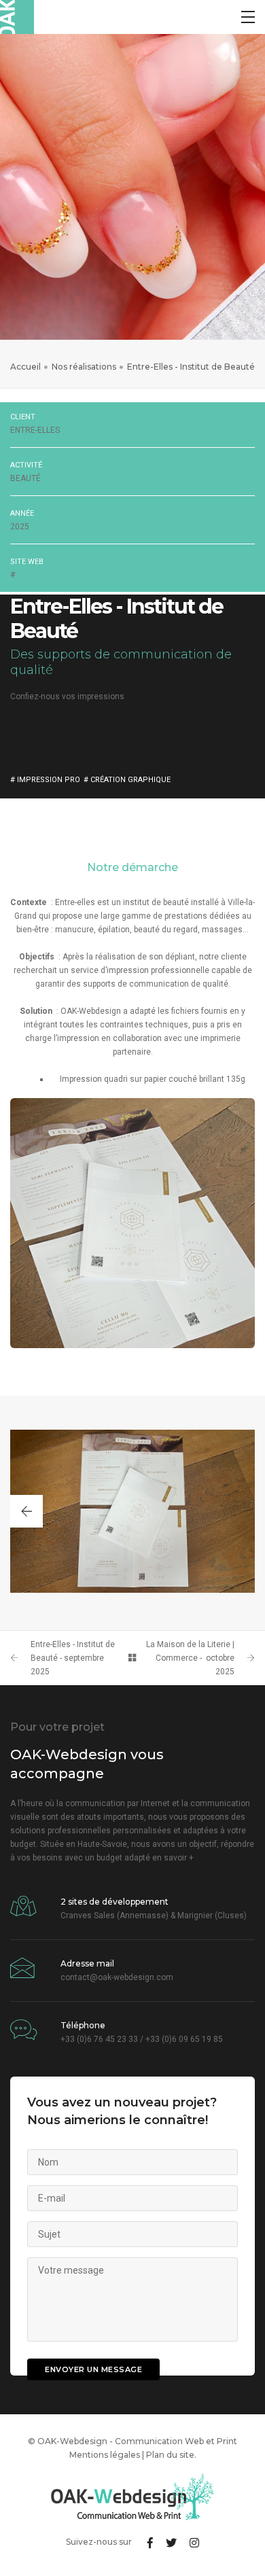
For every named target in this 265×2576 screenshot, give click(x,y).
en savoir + (173, 1858)
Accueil (25, 367)
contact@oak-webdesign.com (117, 1977)
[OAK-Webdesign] (17, 17)
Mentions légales (105, 2455)
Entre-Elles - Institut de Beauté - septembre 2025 (73, 1658)
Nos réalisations (84, 367)
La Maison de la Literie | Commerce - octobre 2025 (190, 1658)
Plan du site (170, 2455)
